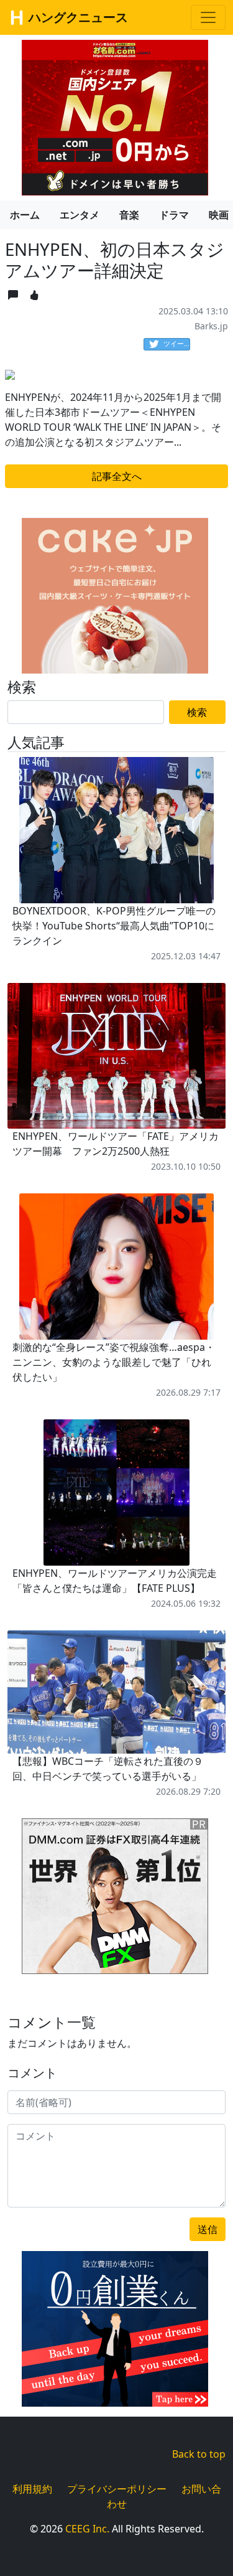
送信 (208, 2229)
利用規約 (32, 2489)
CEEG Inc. (87, 2529)
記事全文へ (117, 476)
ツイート (177, 343)
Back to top (199, 2454)
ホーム (25, 215)
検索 (197, 712)
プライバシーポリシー (117, 2489)
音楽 (129, 215)
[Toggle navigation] (208, 17)
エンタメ (80, 215)
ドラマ (174, 215)
